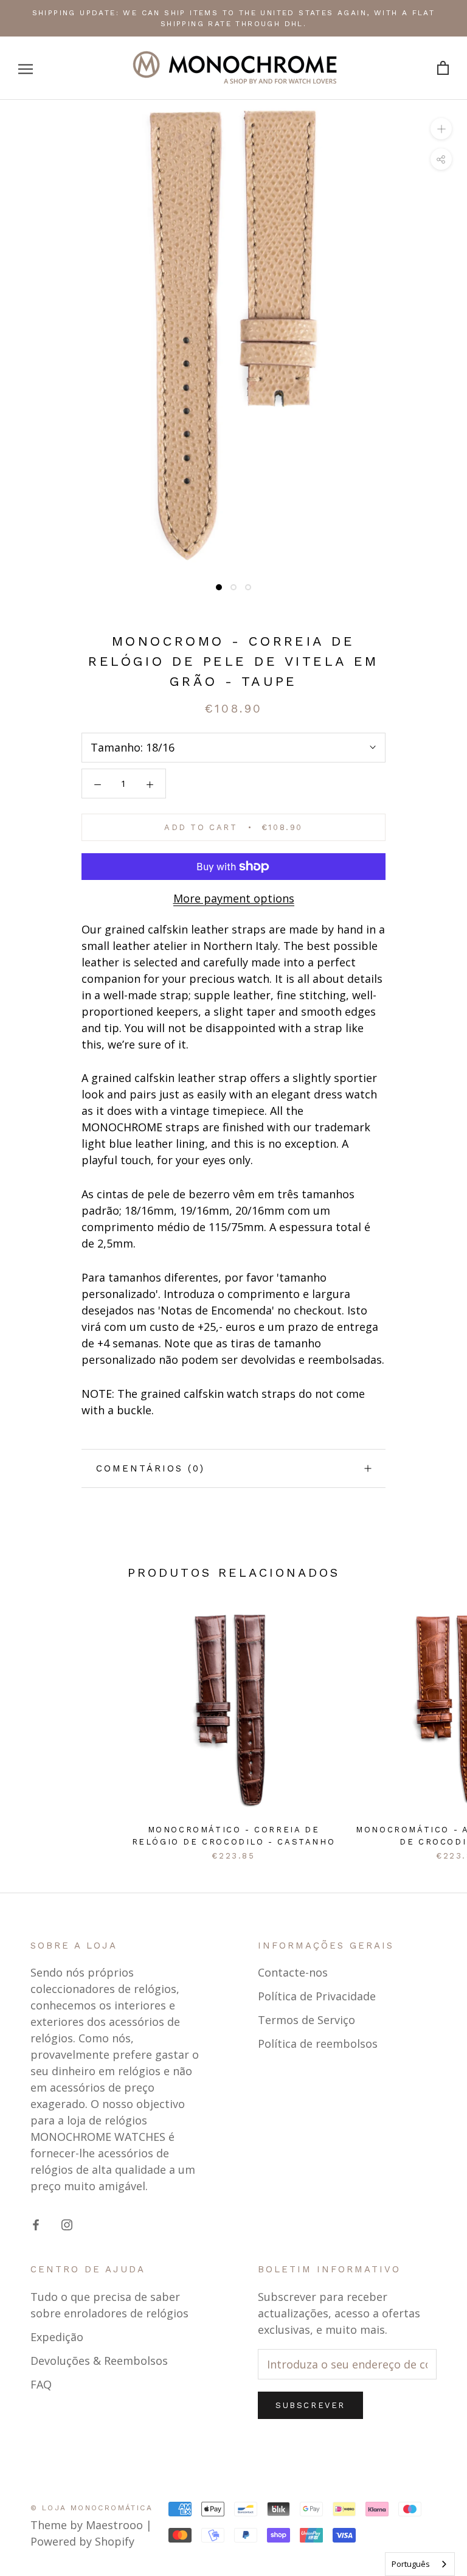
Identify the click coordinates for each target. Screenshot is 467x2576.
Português (411, 2564)
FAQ (41, 2384)
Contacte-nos (293, 1972)
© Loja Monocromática (92, 2508)
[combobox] (420, 2564)
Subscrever (310, 2405)
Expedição (57, 2337)
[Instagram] (67, 2224)
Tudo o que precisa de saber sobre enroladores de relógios (109, 2305)
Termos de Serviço (306, 2020)
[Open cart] (443, 68)
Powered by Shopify (82, 2541)
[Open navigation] (26, 68)
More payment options (234, 898)
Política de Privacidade (317, 1996)
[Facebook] (36, 2224)
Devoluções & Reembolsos (99, 2361)
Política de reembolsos (318, 2044)
